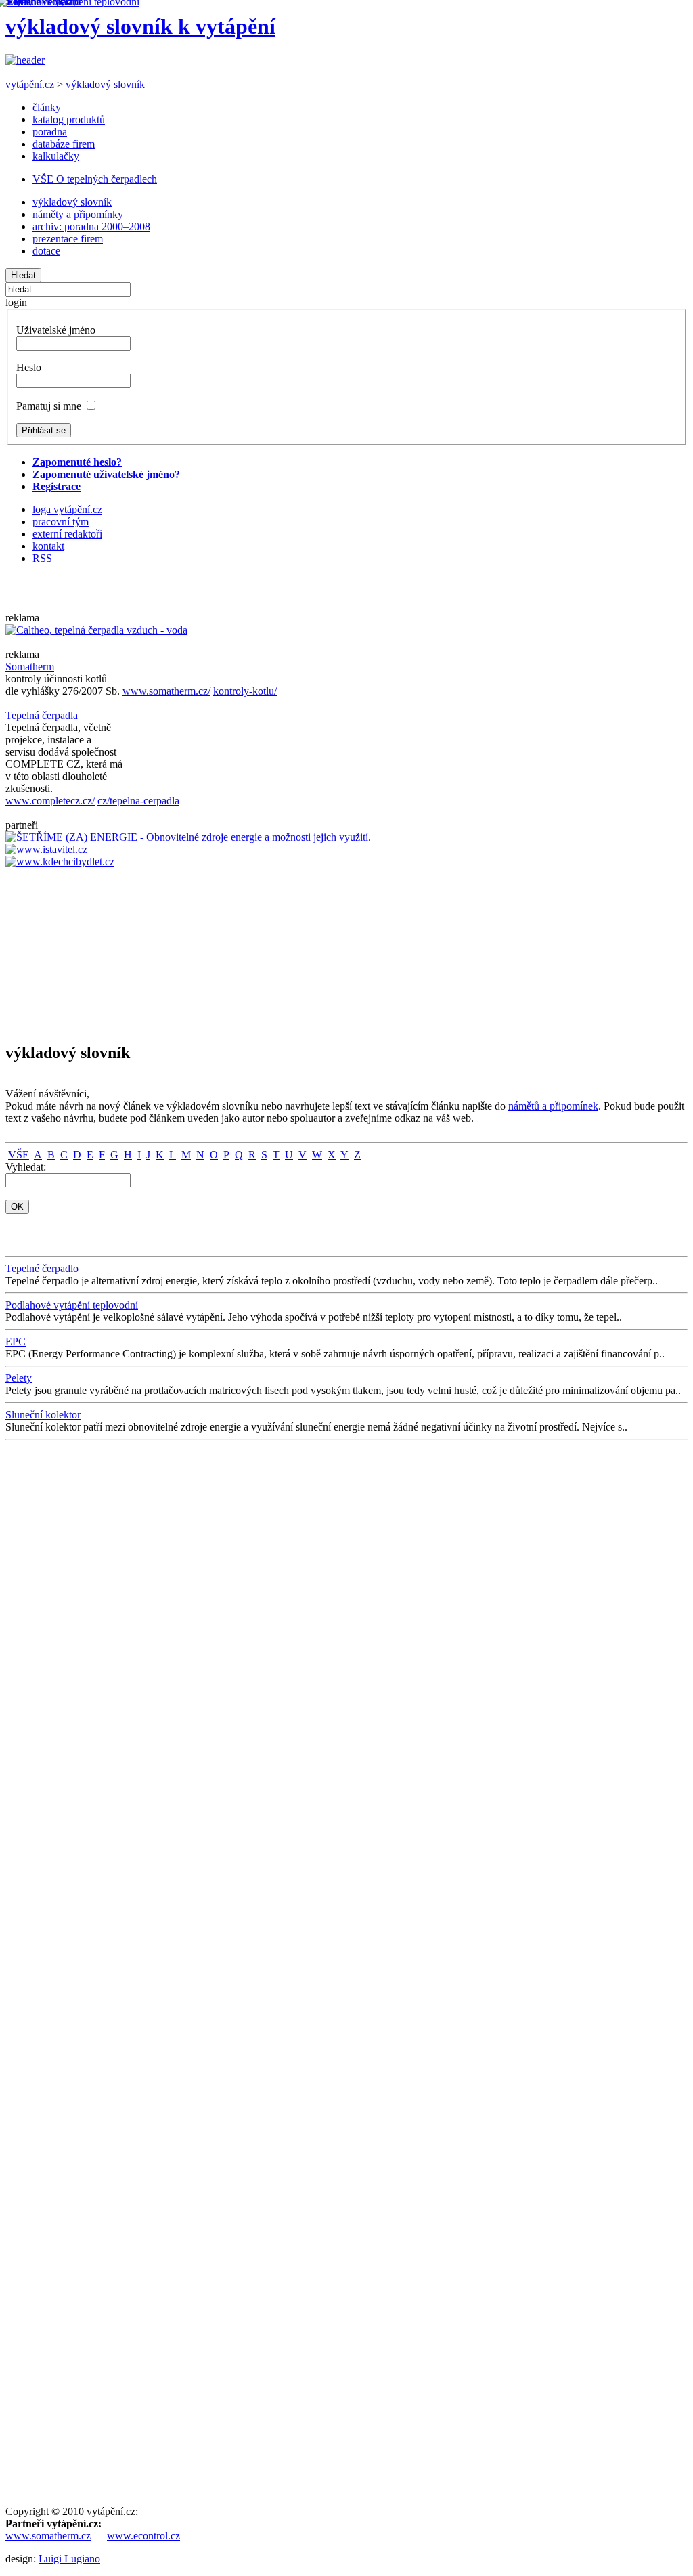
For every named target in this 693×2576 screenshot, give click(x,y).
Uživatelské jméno (56, 330)
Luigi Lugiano (69, 2559)
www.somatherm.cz (48, 2536)
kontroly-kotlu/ (245, 691)
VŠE (19, 1155)
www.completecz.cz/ (50, 801)
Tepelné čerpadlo (42, 1268)
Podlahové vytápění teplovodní (72, 1305)
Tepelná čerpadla (42, 715)
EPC (16, 1341)
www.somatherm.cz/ (166, 691)
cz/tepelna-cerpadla (138, 801)
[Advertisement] (46, 949)
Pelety (19, 1378)
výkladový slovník (105, 84)
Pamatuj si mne (49, 406)
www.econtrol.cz (143, 2536)
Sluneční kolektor (43, 1415)
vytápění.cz (30, 84)
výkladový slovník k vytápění (140, 26)
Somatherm (30, 667)
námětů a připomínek (553, 1106)
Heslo (29, 367)
